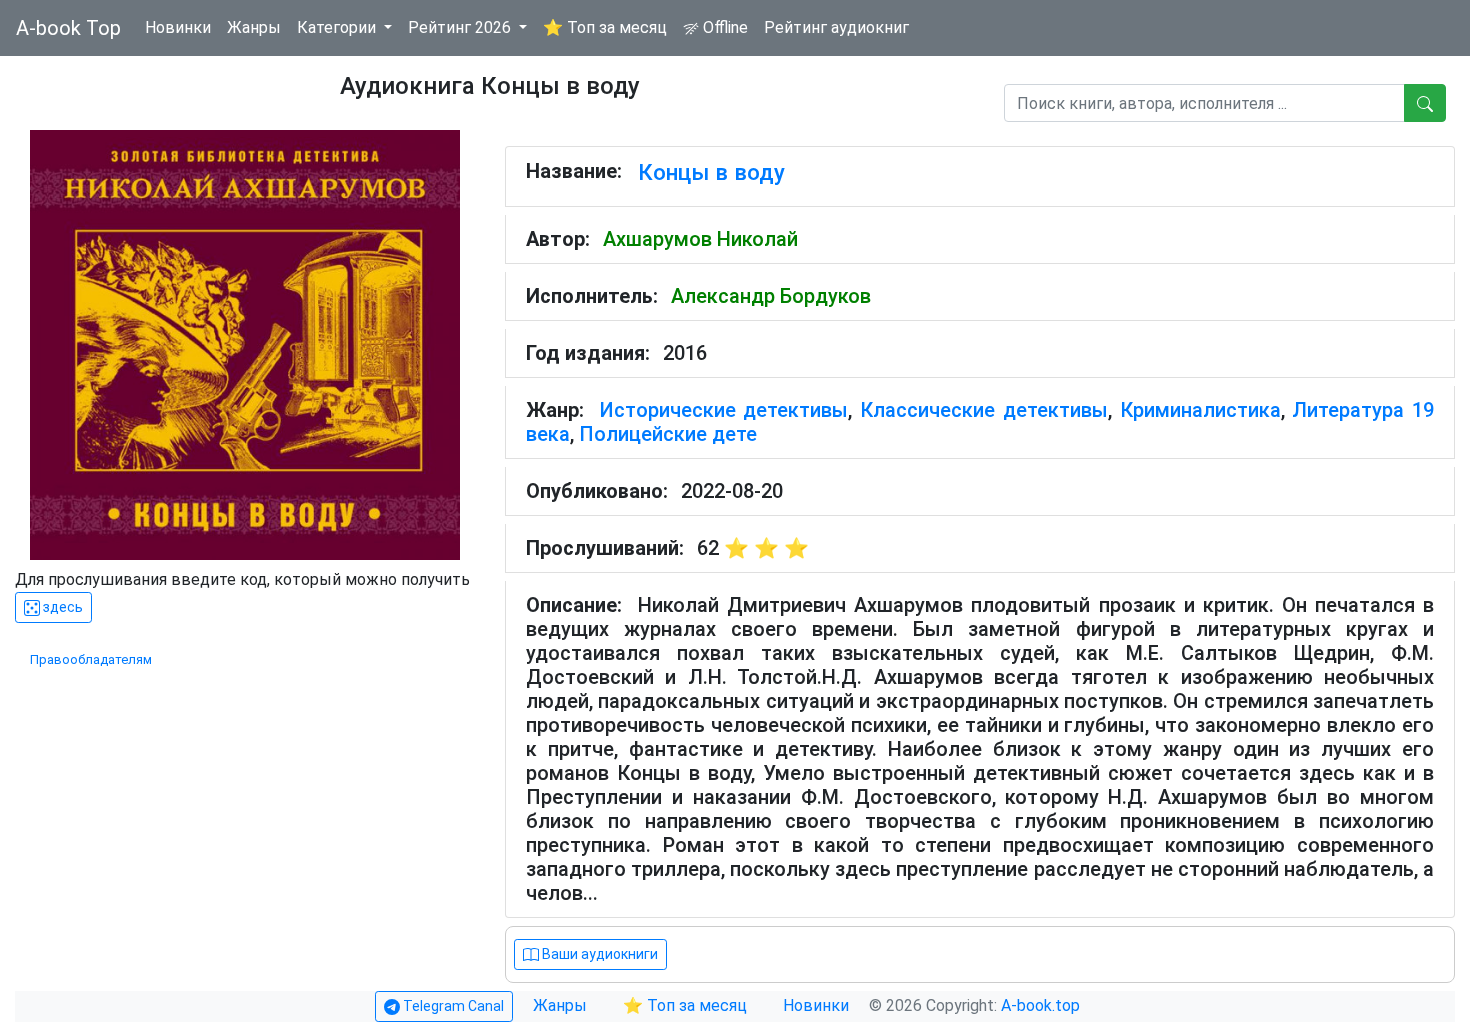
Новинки (178, 27)
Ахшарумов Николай (700, 239)
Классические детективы (984, 410)
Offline (723, 27)
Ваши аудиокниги (598, 954)
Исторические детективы (724, 410)
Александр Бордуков (771, 296)
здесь (61, 607)
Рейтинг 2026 (461, 27)
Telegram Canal (452, 1006)
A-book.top (1040, 1005)
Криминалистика (1200, 410)
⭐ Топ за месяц (605, 27)
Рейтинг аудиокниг (836, 27)
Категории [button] (338, 27)
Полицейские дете (668, 434)
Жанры (254, 27)
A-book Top (68, 28)
